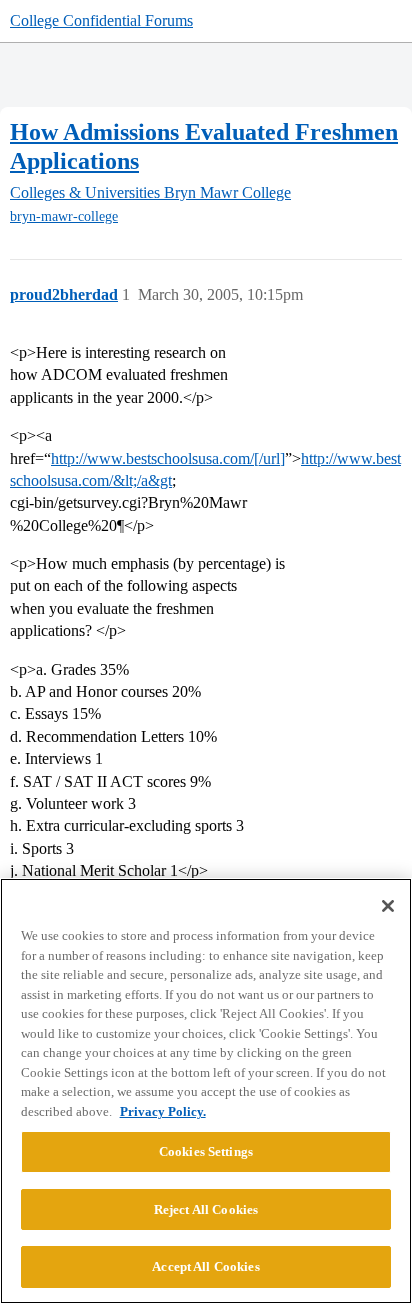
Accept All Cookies (205, 1266)
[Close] (388, 906)
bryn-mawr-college (64, 216)
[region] (206, 1091)
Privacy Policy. (163, 1111)
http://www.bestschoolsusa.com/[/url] (168, 458)
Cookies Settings (206, 1151)
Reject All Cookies (206, 1209)
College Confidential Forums (101, 20)
